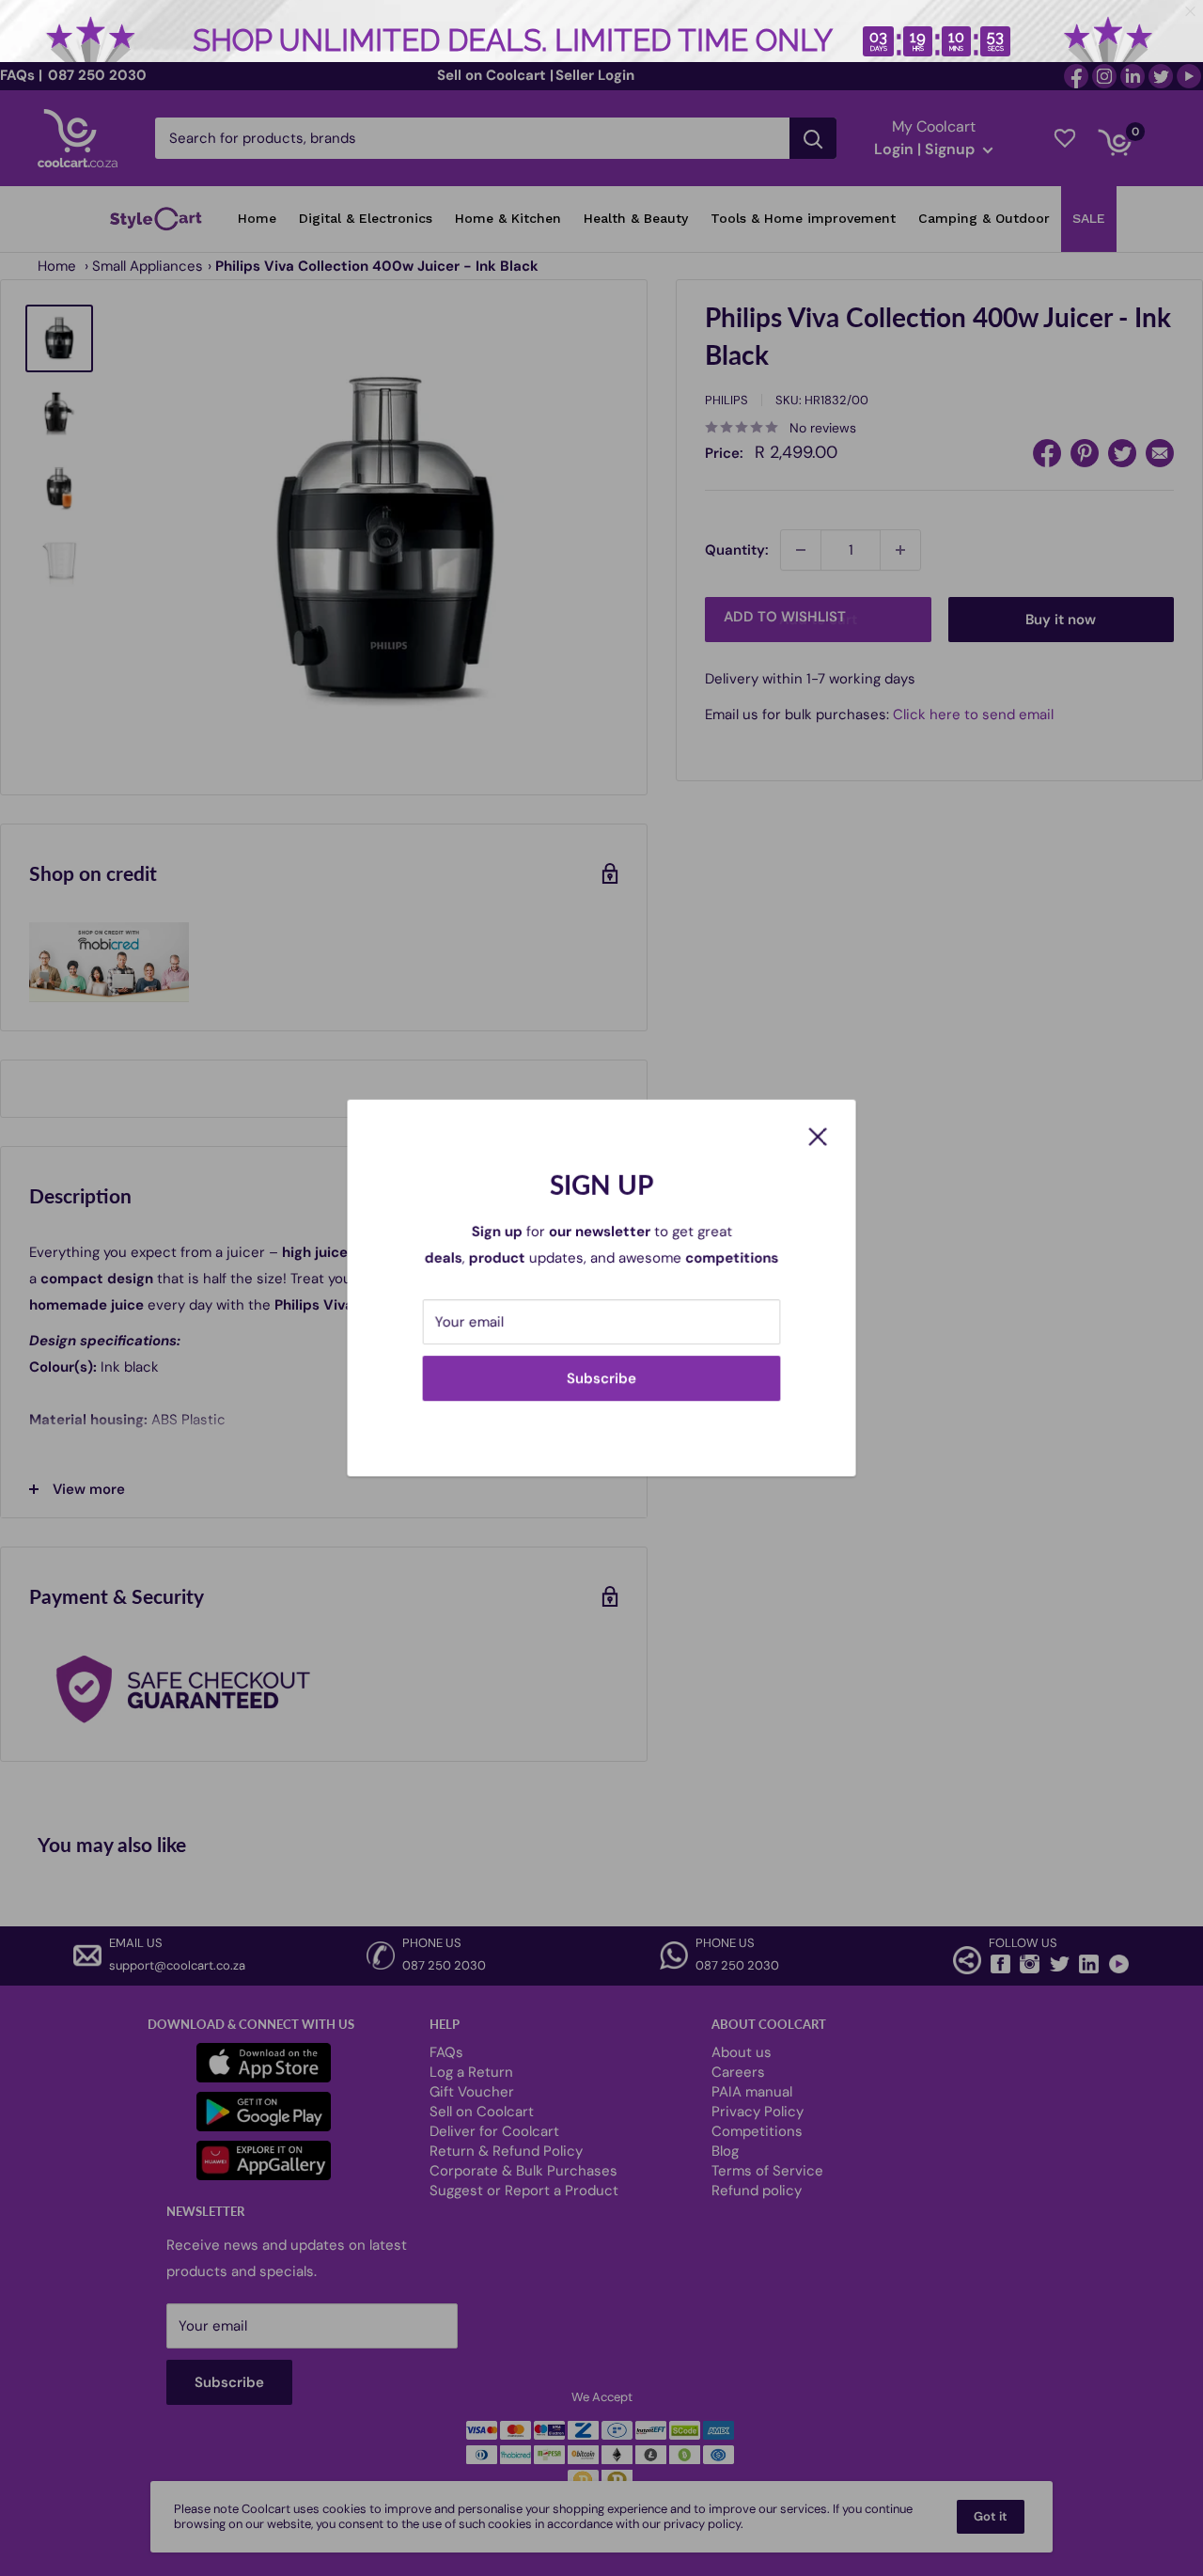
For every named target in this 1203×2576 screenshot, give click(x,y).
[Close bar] (1191, 12)
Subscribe (601, 1378)
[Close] (818, 1136)
